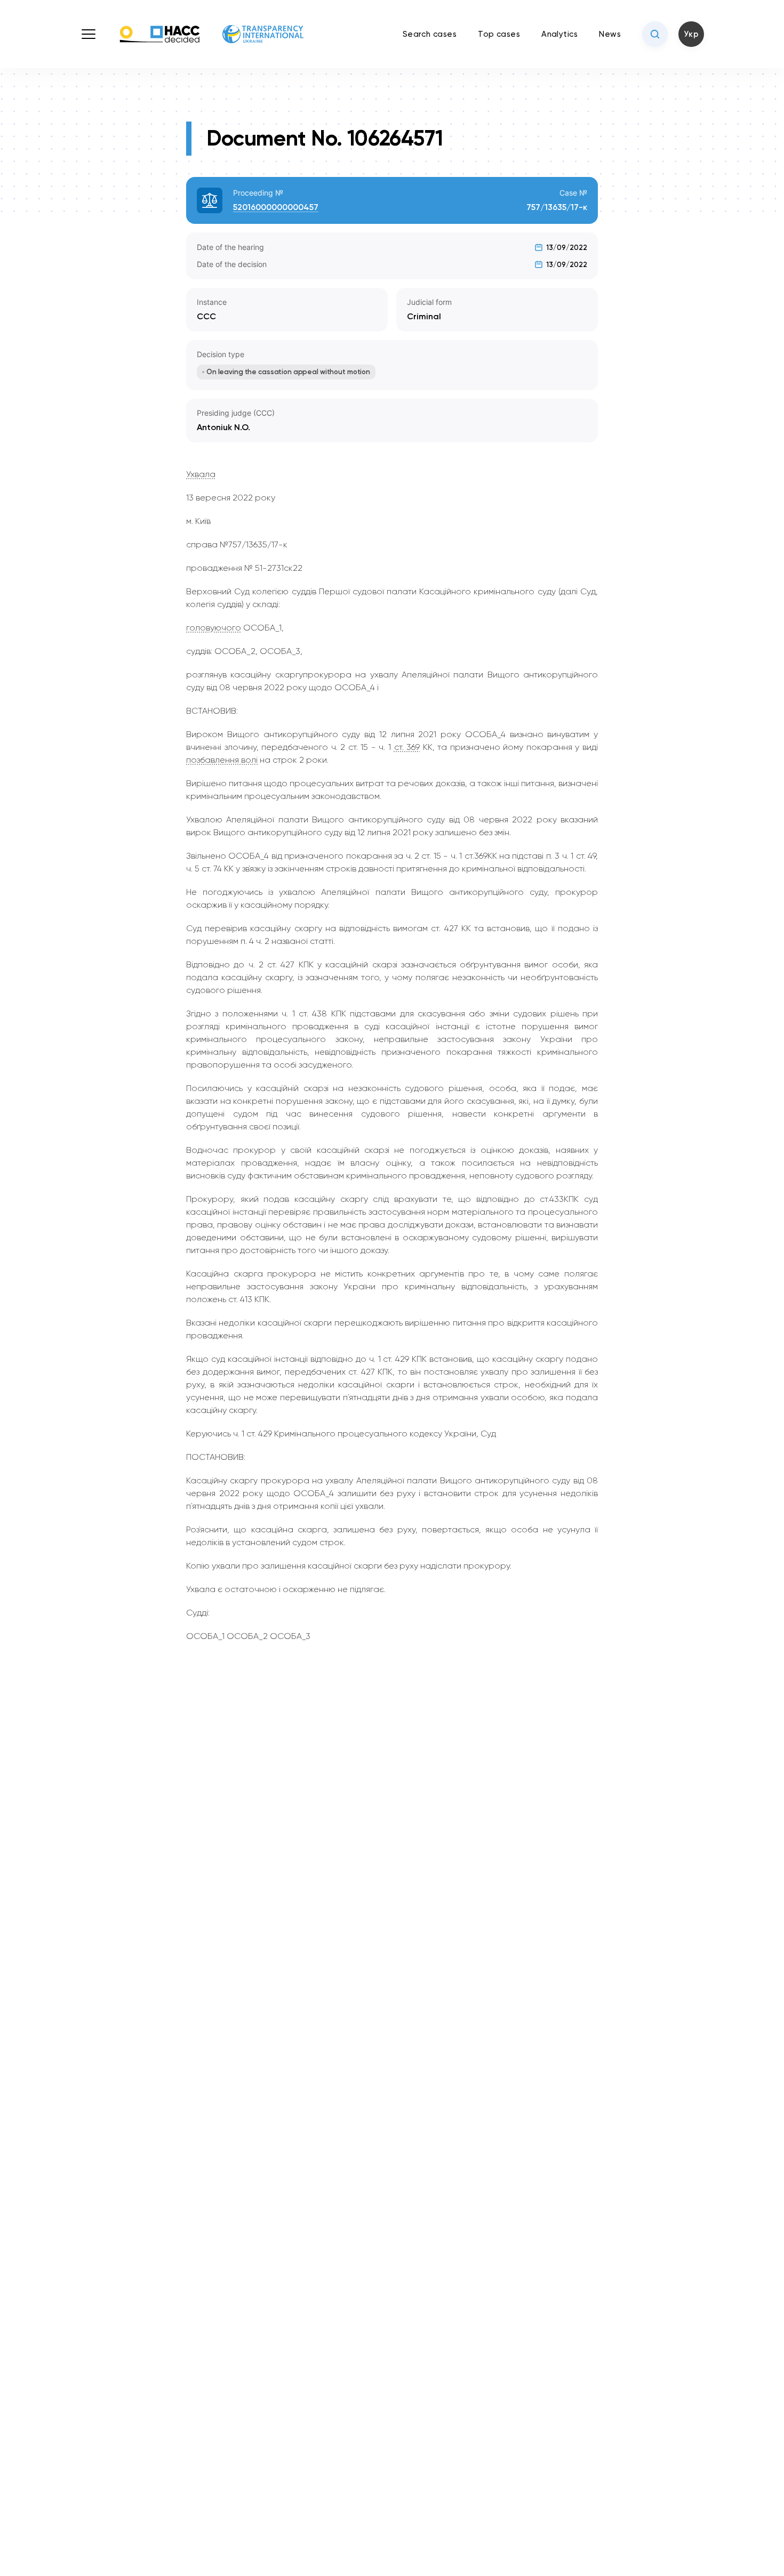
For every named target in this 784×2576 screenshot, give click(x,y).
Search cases (430, 34)
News (610, 34)
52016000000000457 (276, 207)
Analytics (559, 34)
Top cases (499, 34)
